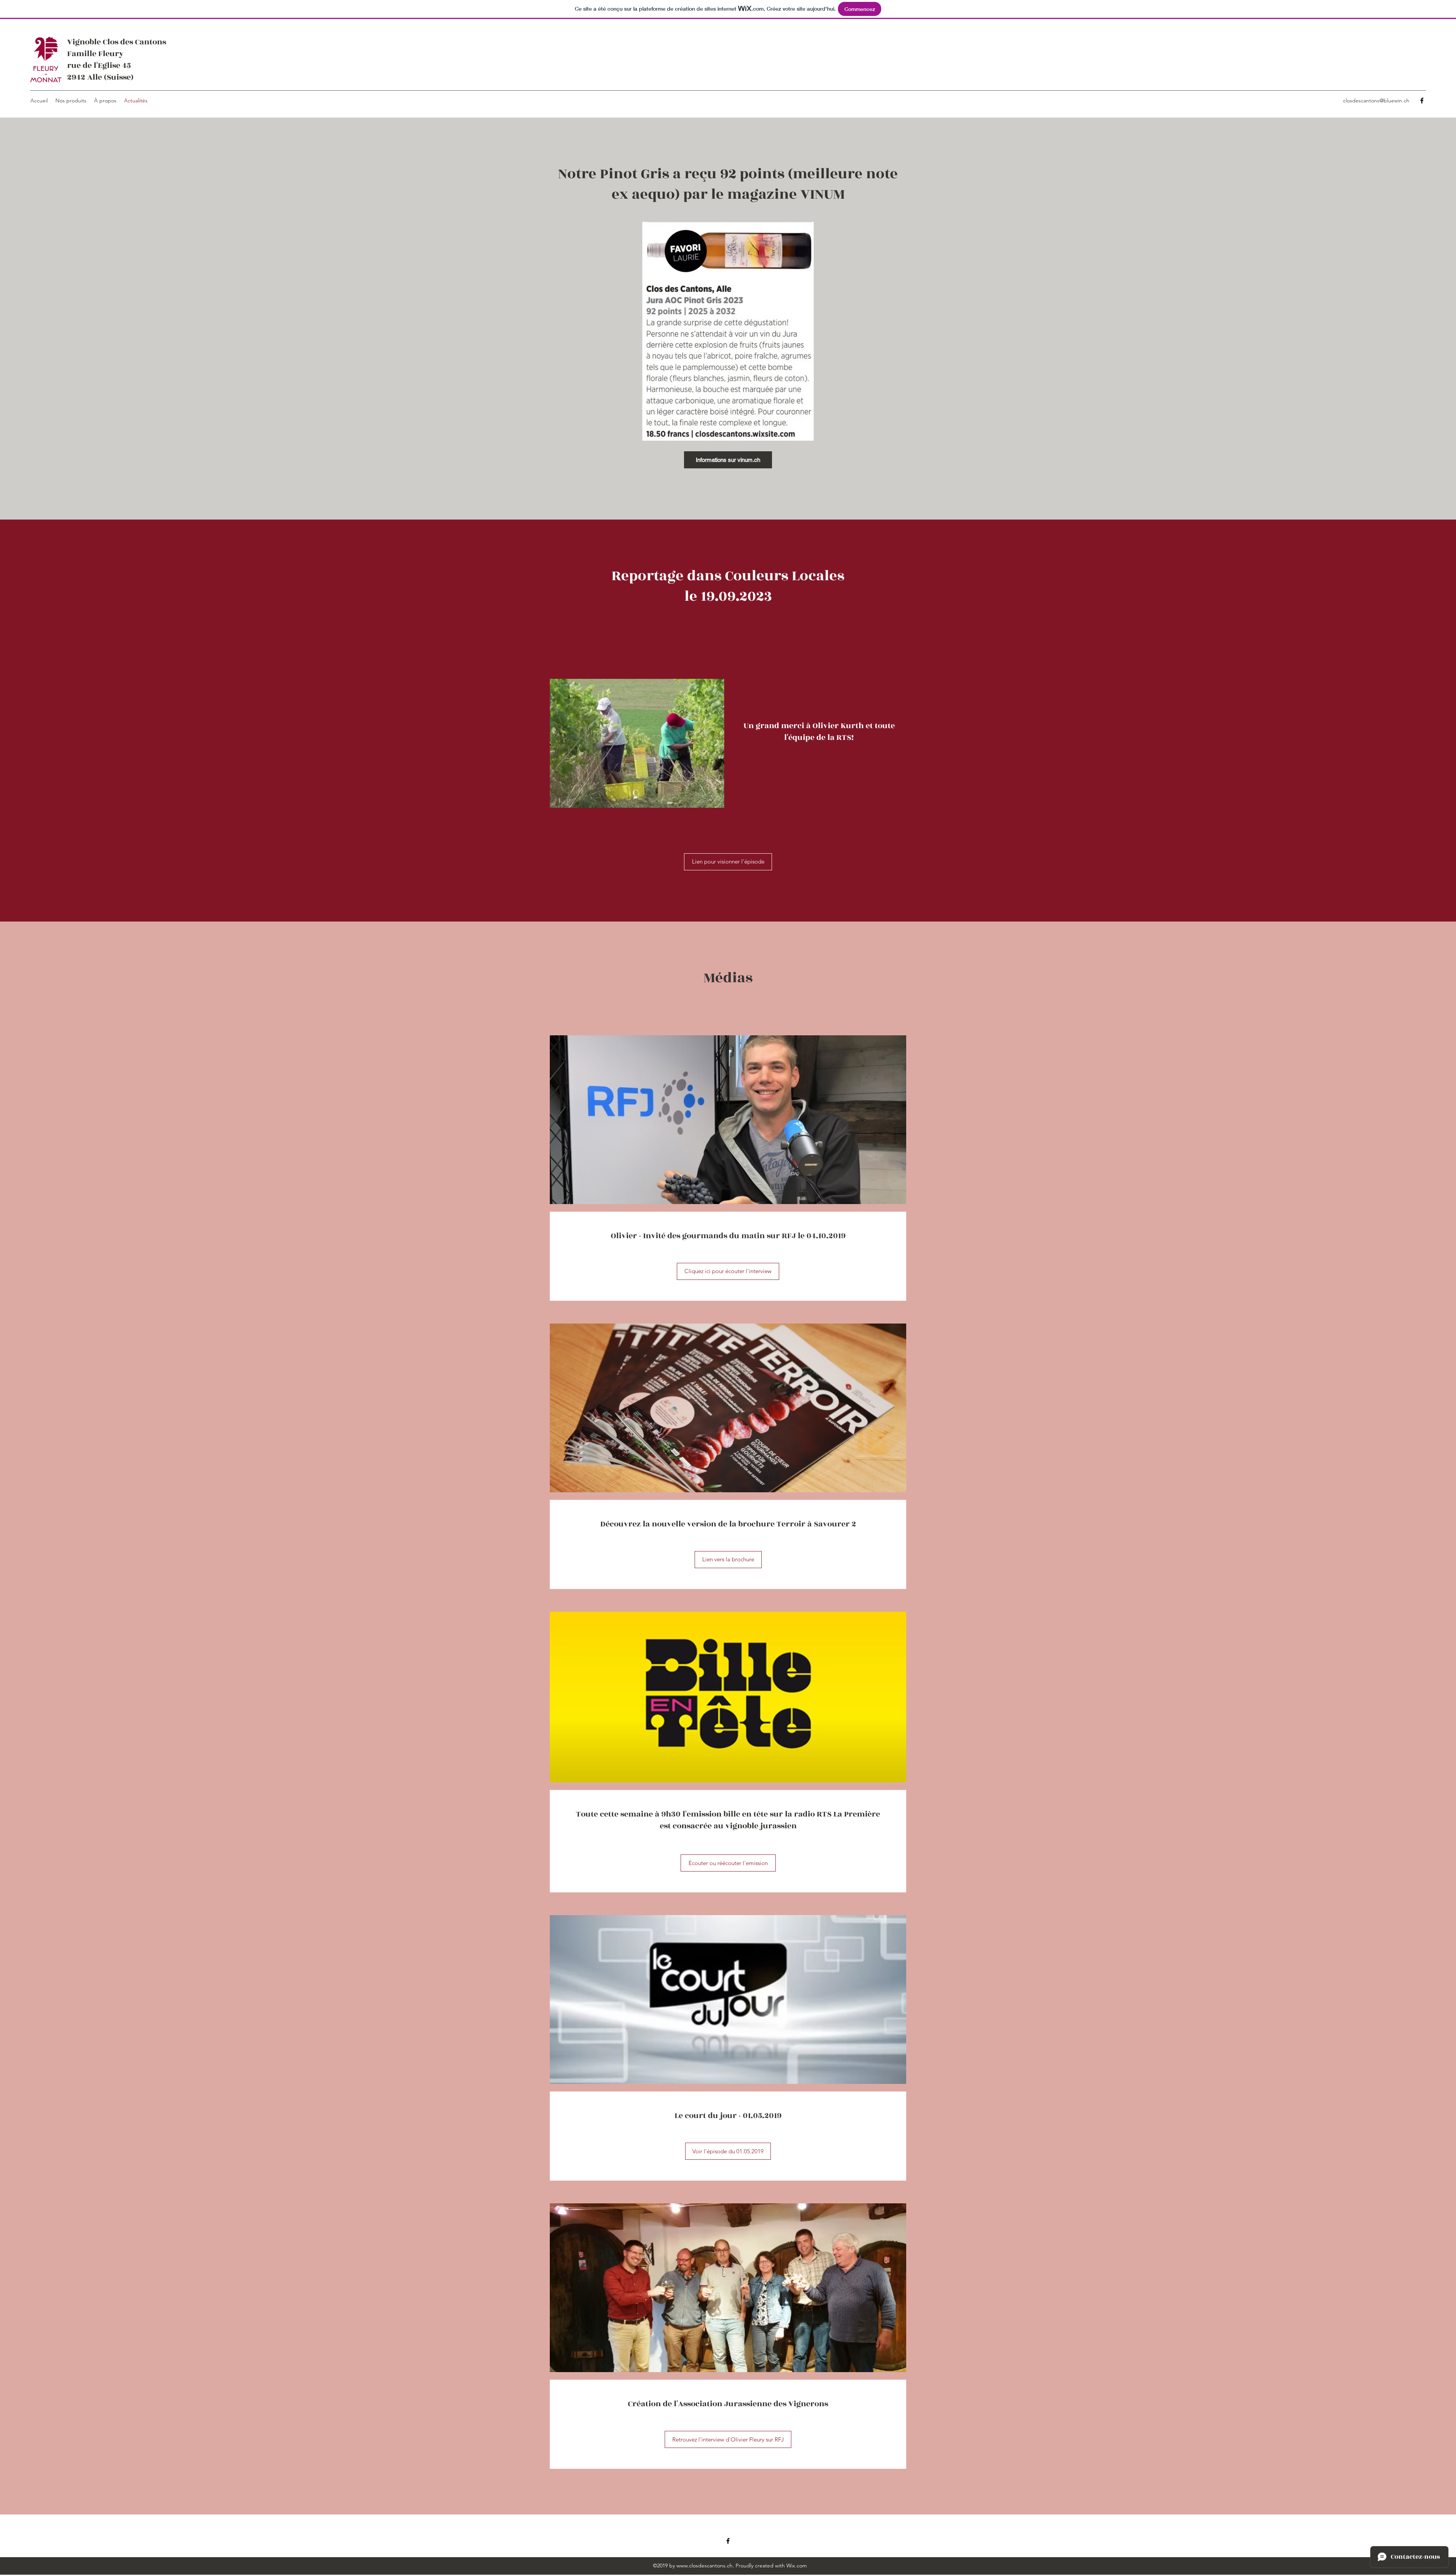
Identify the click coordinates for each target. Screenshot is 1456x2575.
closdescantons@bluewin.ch (1376, 100)
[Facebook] (1422, 100)
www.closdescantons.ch (704, 2566)
